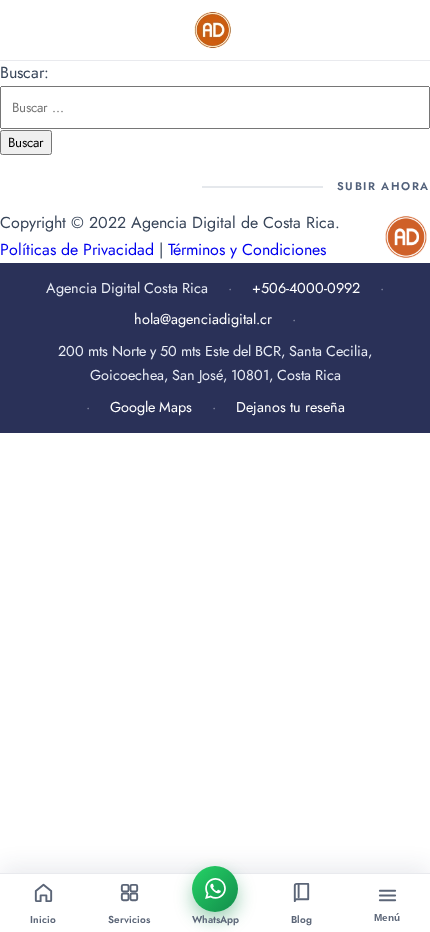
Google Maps (151, 407)
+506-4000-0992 (306, 288)
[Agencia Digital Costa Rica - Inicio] (214, 30)
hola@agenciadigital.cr (203, 319)
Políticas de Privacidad (77, 249)
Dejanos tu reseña (290, 407)
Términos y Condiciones (247, 249)
